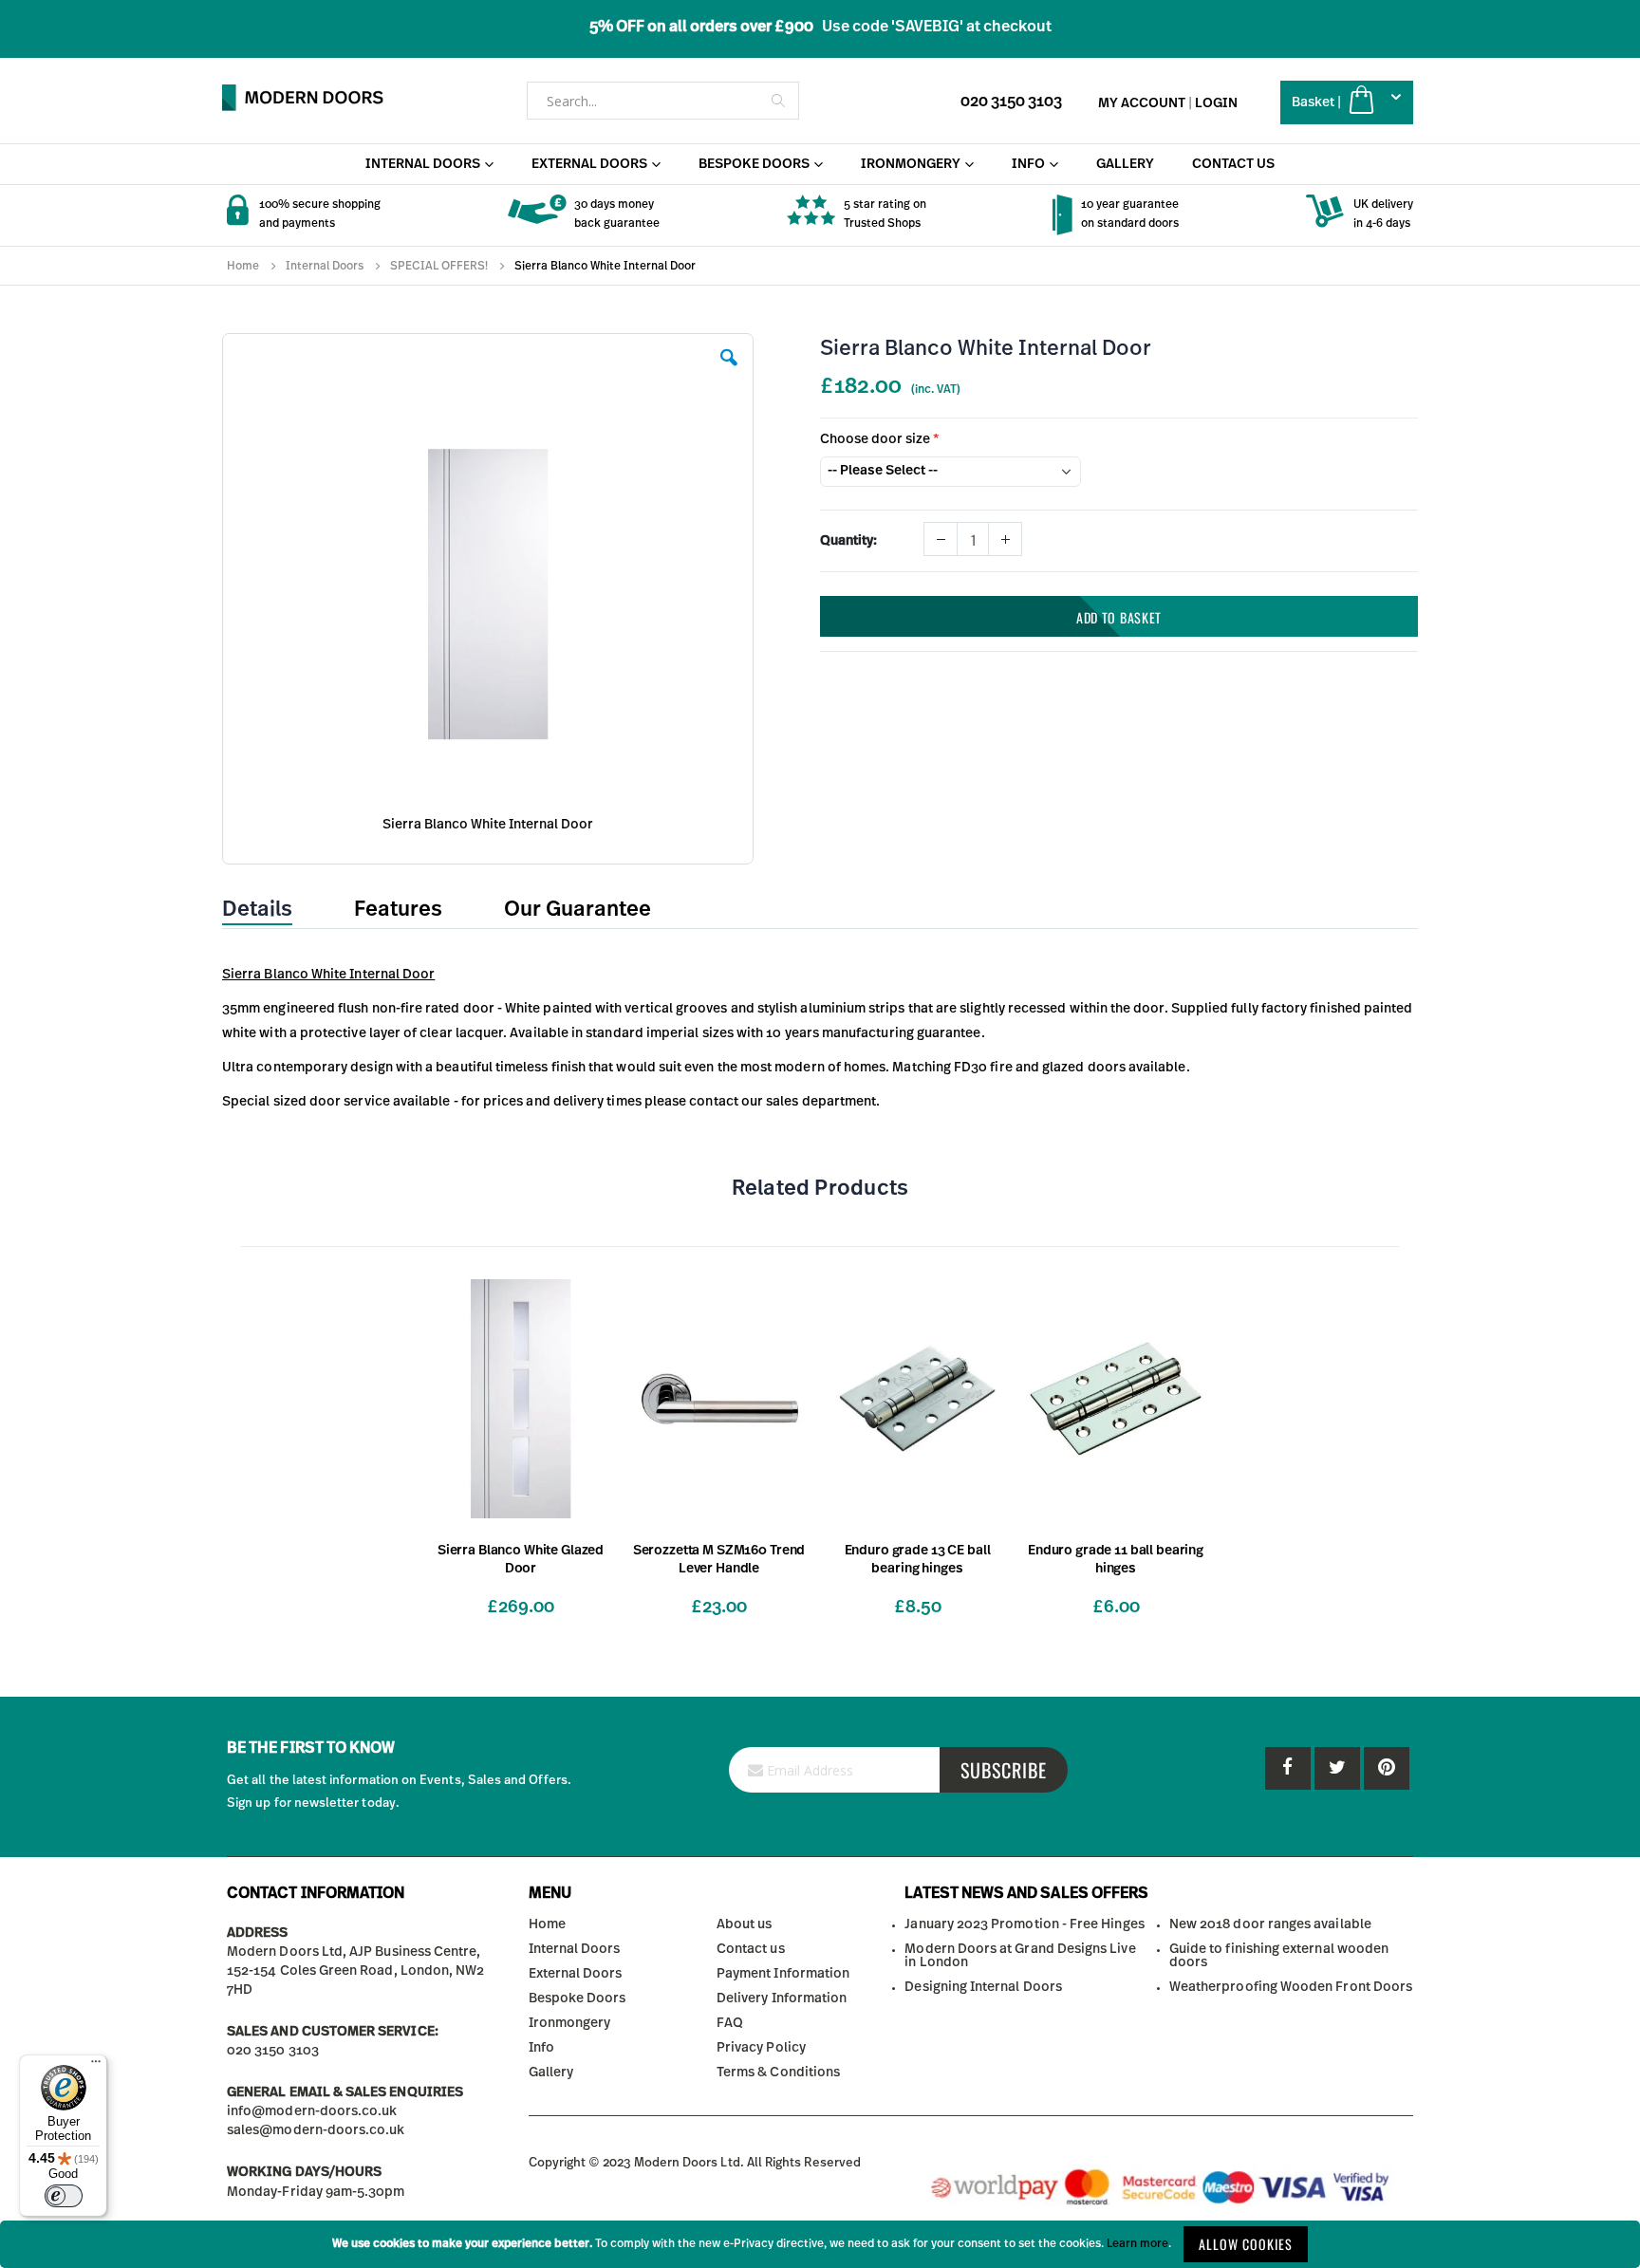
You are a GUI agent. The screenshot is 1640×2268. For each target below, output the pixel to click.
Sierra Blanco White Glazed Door (521, 1560)
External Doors (576, 1974)
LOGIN (1216, 103)
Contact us (751, 1949)
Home (243, 266)
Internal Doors (325, 266)
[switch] (64, 2196)
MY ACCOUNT (1142, 103)
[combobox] (663, 101)
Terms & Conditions (778, 2073)
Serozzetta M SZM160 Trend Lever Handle (719, 1560)
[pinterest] (1337, 1768)
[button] (729, 372)
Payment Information (783, 1974)
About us (745, 1924)
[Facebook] (1288, 1768)
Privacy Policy (761, 2048)
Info (541, 2048)
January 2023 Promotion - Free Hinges (1024, 1924)
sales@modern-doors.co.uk (316, 2130)
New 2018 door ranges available (1270, 1924)
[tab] (271, 910)
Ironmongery (570, 2023)
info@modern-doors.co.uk (312, 2111)
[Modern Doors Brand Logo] (303, 98)
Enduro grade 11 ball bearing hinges (1116, 1560)
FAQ (730, 2023)
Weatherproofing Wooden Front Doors (1291, 1987)
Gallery (551, 2073)
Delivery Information (782, 1998)
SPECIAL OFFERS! (439, 266)
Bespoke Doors (578, 1998)
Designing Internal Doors (983, 1987)
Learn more (1137, 2243)
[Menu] (96, 2066)
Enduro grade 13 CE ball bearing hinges (918, 1560)
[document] (820, 2244)
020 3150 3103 (1011, 102)
